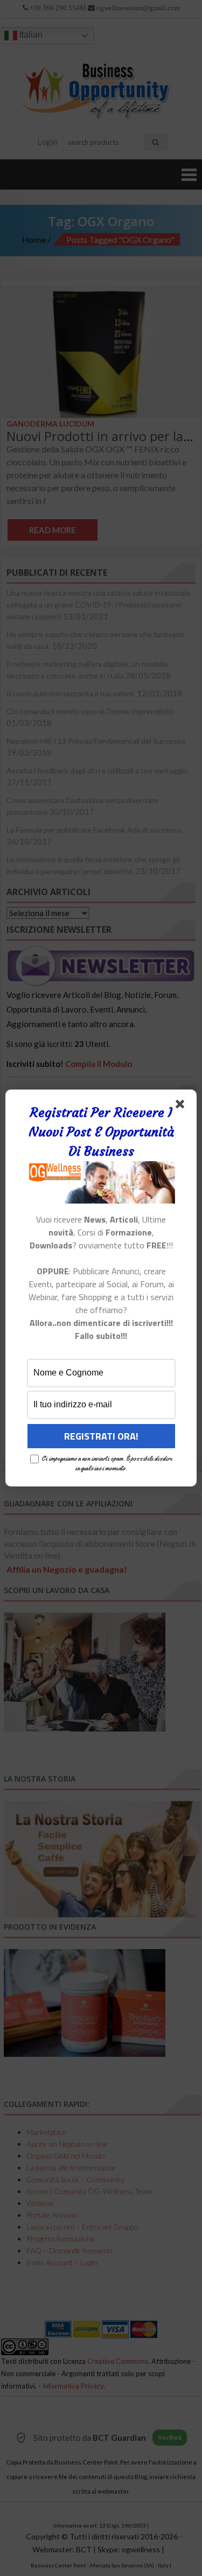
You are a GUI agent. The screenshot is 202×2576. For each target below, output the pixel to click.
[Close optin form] (182, 1106)
